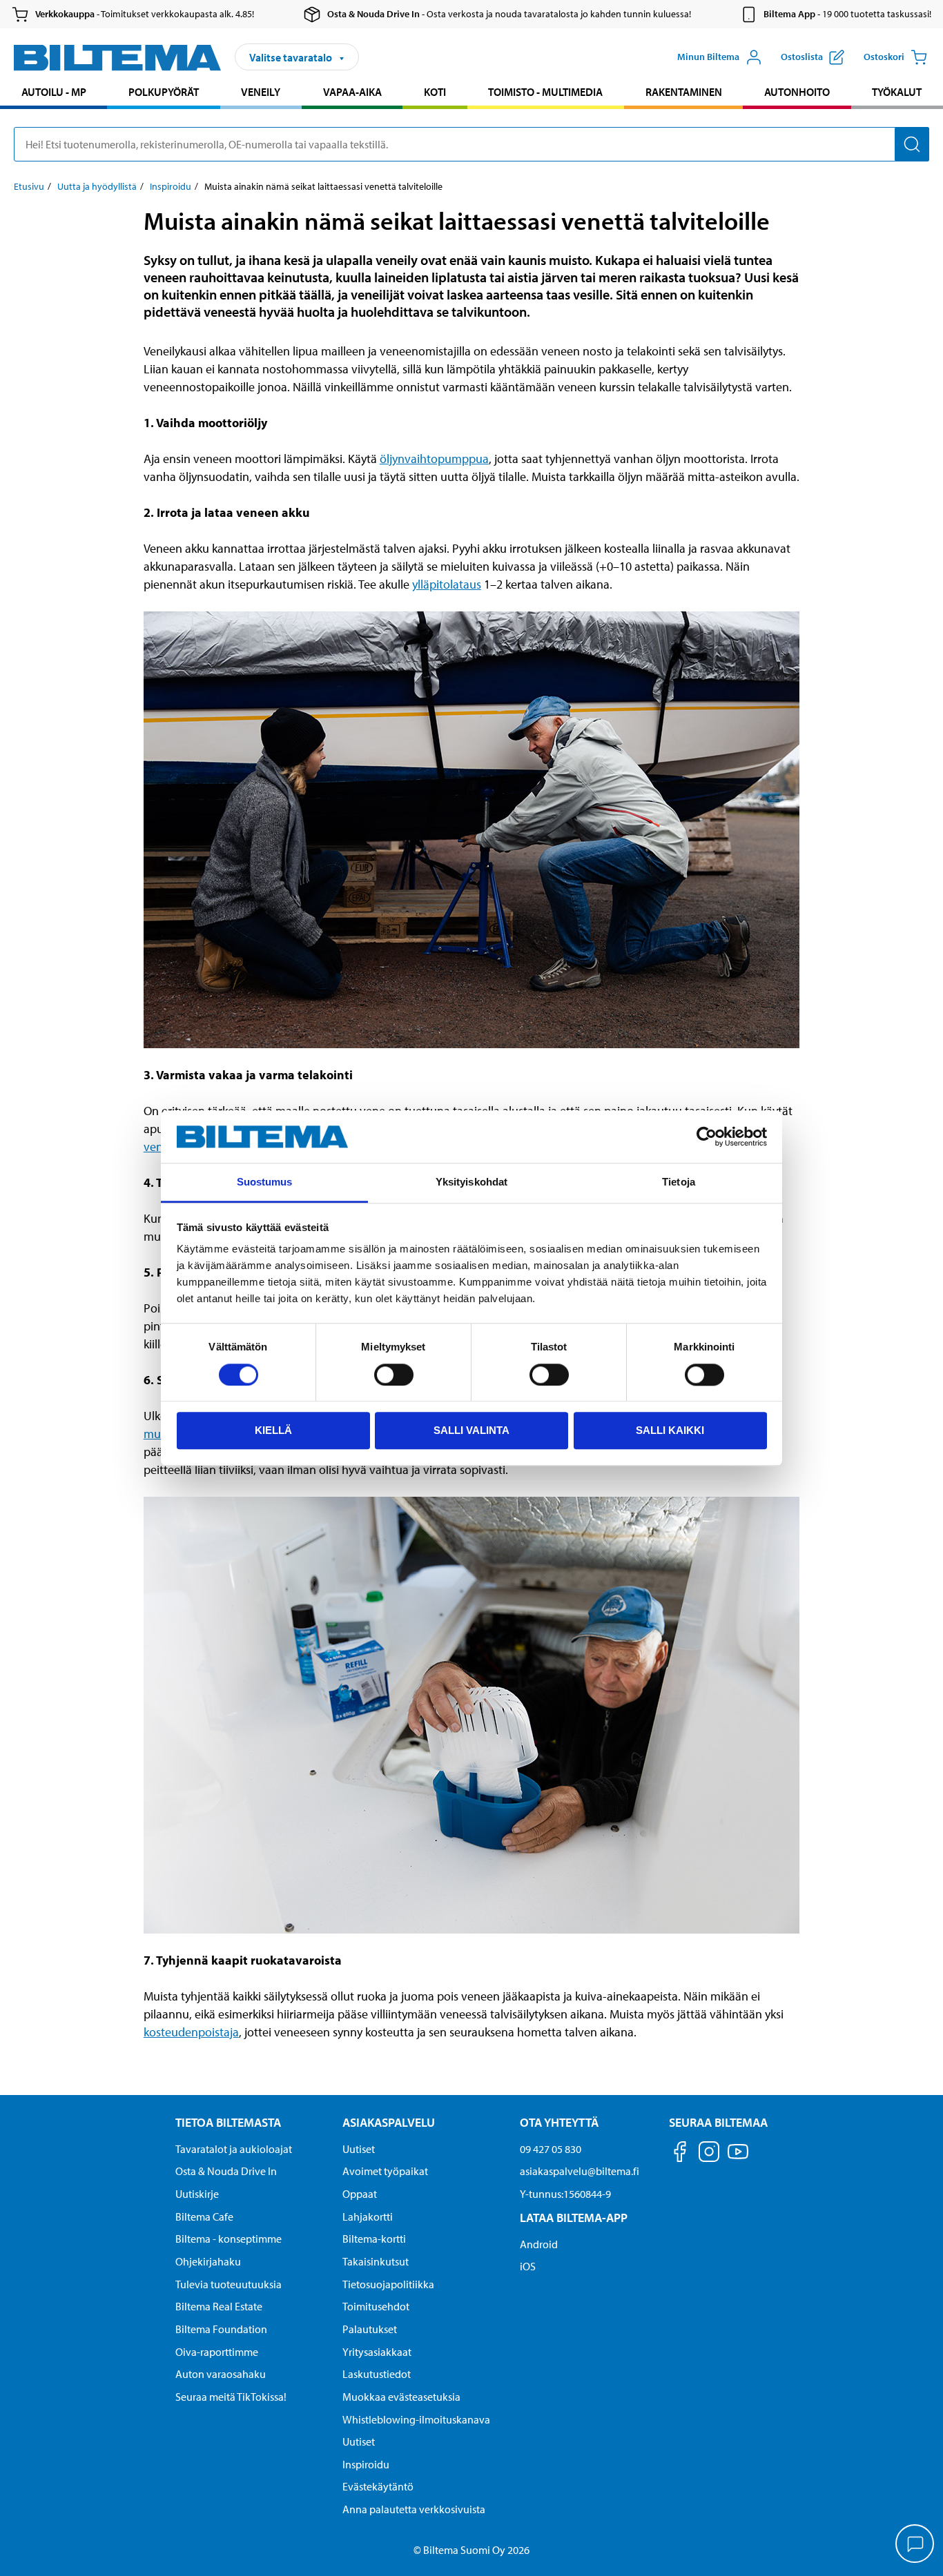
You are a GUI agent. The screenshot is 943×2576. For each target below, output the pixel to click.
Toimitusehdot (376, 2306)
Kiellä (273, 1430)
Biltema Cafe (204, 2216)
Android (539, 2244)
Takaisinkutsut (376, 2261)
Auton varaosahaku (221, 2374)
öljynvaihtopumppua (434, 459)
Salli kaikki (670, 1430)
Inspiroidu (171, 186)
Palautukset (370, 2329)
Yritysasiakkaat (377, 2352)
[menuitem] (54, 94)
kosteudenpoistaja (191, 2032)
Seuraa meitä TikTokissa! (231, 2397)
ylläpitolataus (447, 584)
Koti (435, 92)
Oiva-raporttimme (217, 2352)
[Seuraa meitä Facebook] (680, 2154)
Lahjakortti (368, 2216)
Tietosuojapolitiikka (388, 2284)
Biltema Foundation (221, 2329)
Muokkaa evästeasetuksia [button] (401, 2397)
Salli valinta (471, 1430)
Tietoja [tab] (679, 1182)
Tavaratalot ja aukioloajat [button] (234, 2149)
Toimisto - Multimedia (545, 92)
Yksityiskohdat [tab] (471, 1182)
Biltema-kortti (374, 2239)
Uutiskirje (197, 2194)
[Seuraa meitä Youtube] (738, 2158)
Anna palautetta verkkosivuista (414, 2509)
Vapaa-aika (352, 92)
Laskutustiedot (377, 2374)
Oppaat (360, 2194)
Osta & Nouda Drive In (226, 2171)
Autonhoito (797, 92)
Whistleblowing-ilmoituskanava (416, 2419)
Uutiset (359, 2149)
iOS (528, 2266)
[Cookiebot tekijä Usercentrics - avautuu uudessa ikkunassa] (707, 1137)
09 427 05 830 (551, 2149)
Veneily (261, 92)
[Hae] (912, 144)
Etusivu (29, 186)
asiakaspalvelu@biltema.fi (580, 2171)
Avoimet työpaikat (385, 2171)
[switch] (394, 1375)
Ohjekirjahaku (208, 2261)
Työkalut (897, 92)
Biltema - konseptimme (229, 2239)
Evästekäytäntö (378, 2486)
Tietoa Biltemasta (228, 2122)
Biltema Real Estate (219, 2306)
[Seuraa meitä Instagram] (709, 2154)
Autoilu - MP (54, 92)
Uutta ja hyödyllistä (97, 186)
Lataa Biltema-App (574, 2218)
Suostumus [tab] (265, 1182)
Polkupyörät (164, 92)
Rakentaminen (684, 92)
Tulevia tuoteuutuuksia (229, 2284)
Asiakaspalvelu (389, 2122)
